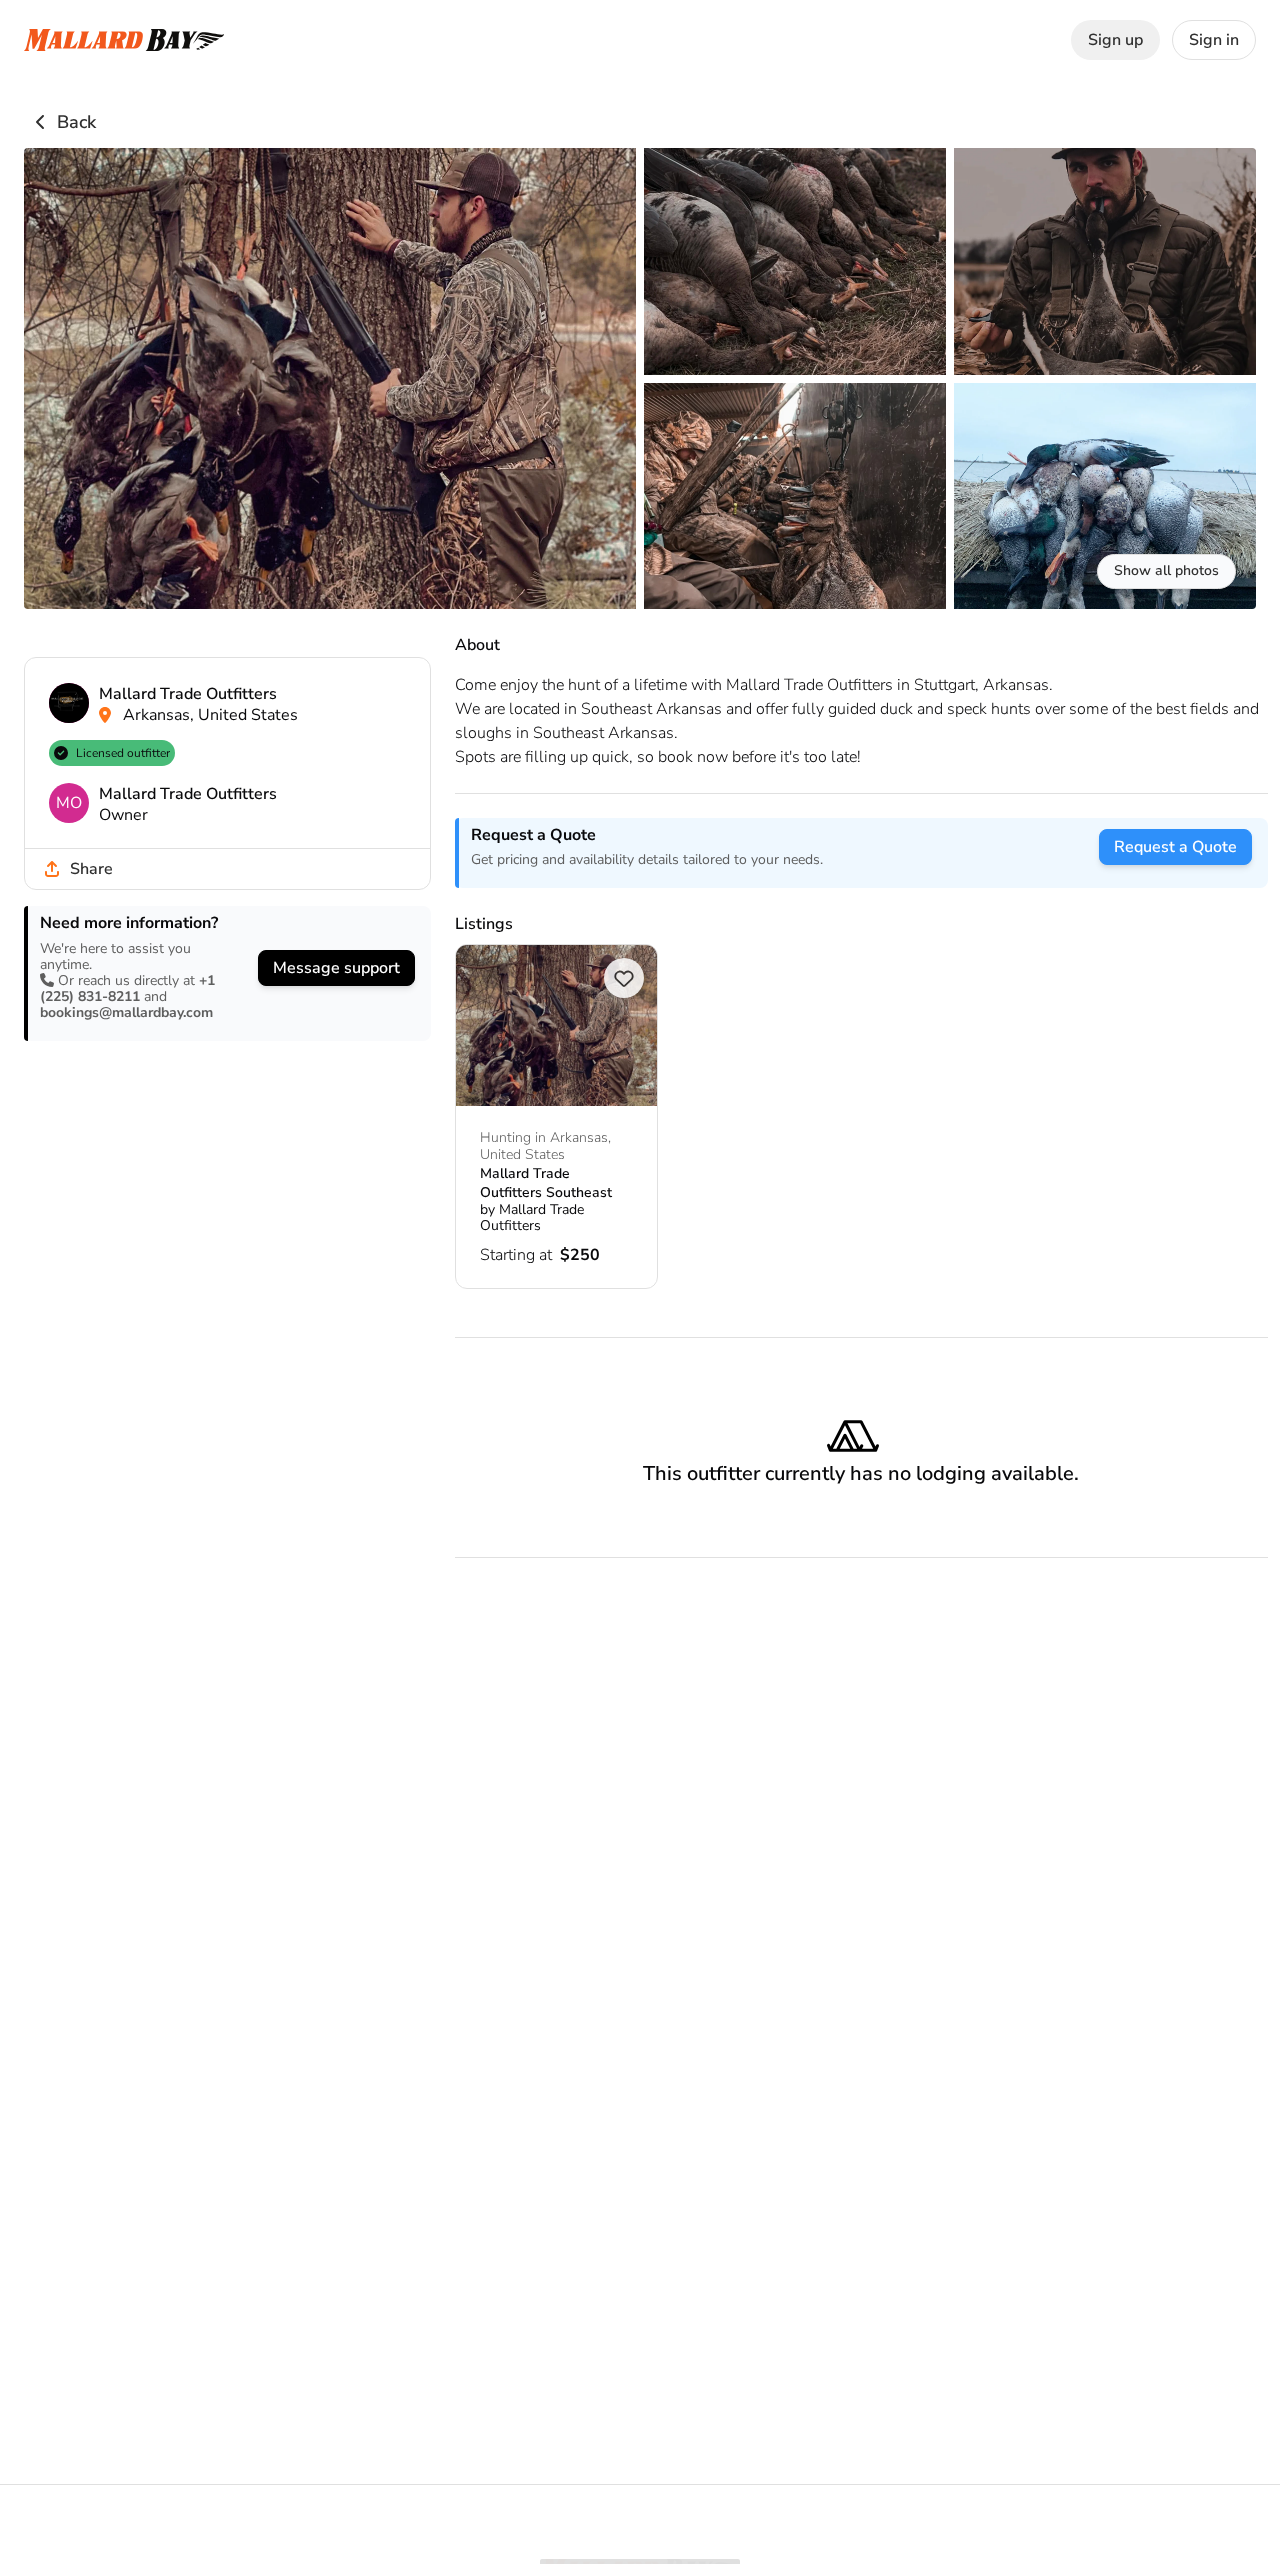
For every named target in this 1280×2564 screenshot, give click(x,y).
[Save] (624, 978)
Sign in (1214, 40)
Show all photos (1166, 570)
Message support (336, 968)
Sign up (1115, 40)
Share (91, 869)
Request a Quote (1175, 847)
